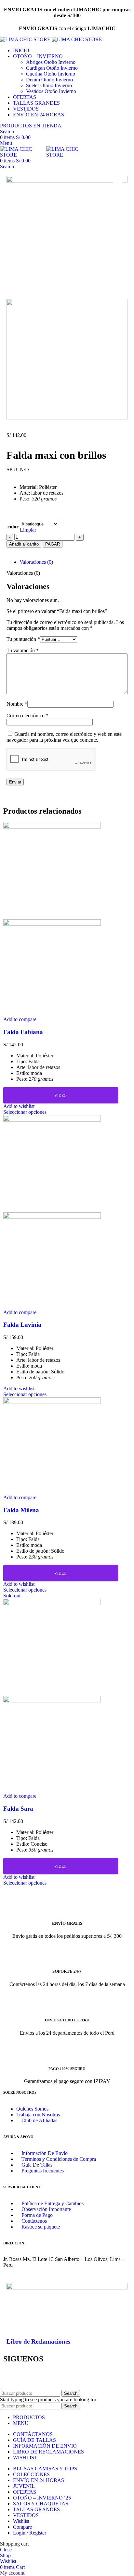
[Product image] (52, 924)
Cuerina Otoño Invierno (51, 74)
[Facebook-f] (11, 2377)
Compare (22, 2527)
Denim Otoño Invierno (49, 80)
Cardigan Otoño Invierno (52, 68)
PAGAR (53, 544)
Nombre (17, 704)
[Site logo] (26, 39)
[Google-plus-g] (82, 2377)
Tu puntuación (23, 639)
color (13, 527)
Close (6, 2550)
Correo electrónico (27, 716)
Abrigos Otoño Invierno (51, 62)
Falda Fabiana (23, 1032)
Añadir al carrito (24, 544)
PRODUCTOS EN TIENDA (31, 126)
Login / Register (30, 2533)
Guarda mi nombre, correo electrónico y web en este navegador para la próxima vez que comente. (64, 737)
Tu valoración (23, 650)
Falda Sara (18, 1809)
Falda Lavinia (22, 1325)
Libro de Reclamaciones (38, 2341)
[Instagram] (64, 2377)
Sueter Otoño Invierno (49, 85)
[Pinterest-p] (47, 2377)
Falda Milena (21, 1510)
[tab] (74, 562)
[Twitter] (29, 2377)
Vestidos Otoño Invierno (51, 91)
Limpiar (28, 530)
